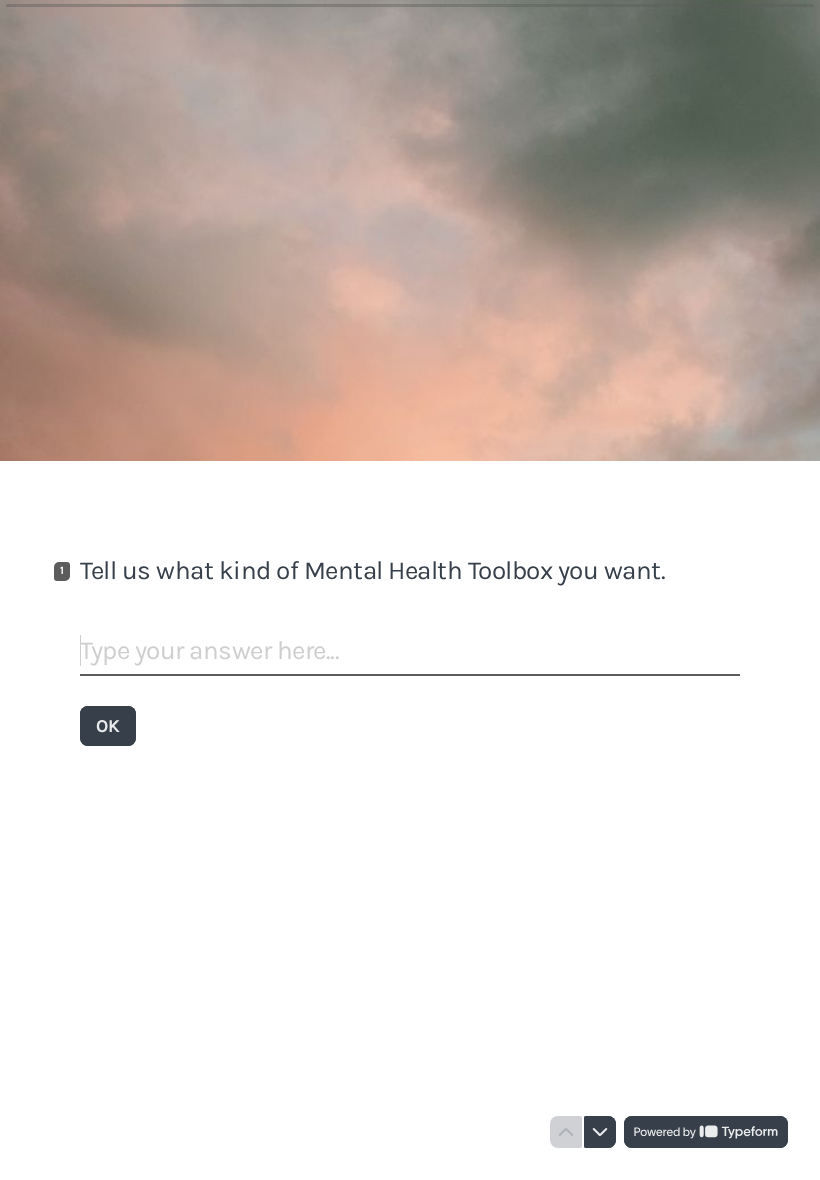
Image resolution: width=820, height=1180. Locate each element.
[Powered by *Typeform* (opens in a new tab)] (706, 1132)
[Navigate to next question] (600, 1132)
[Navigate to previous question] (566, 1132)
